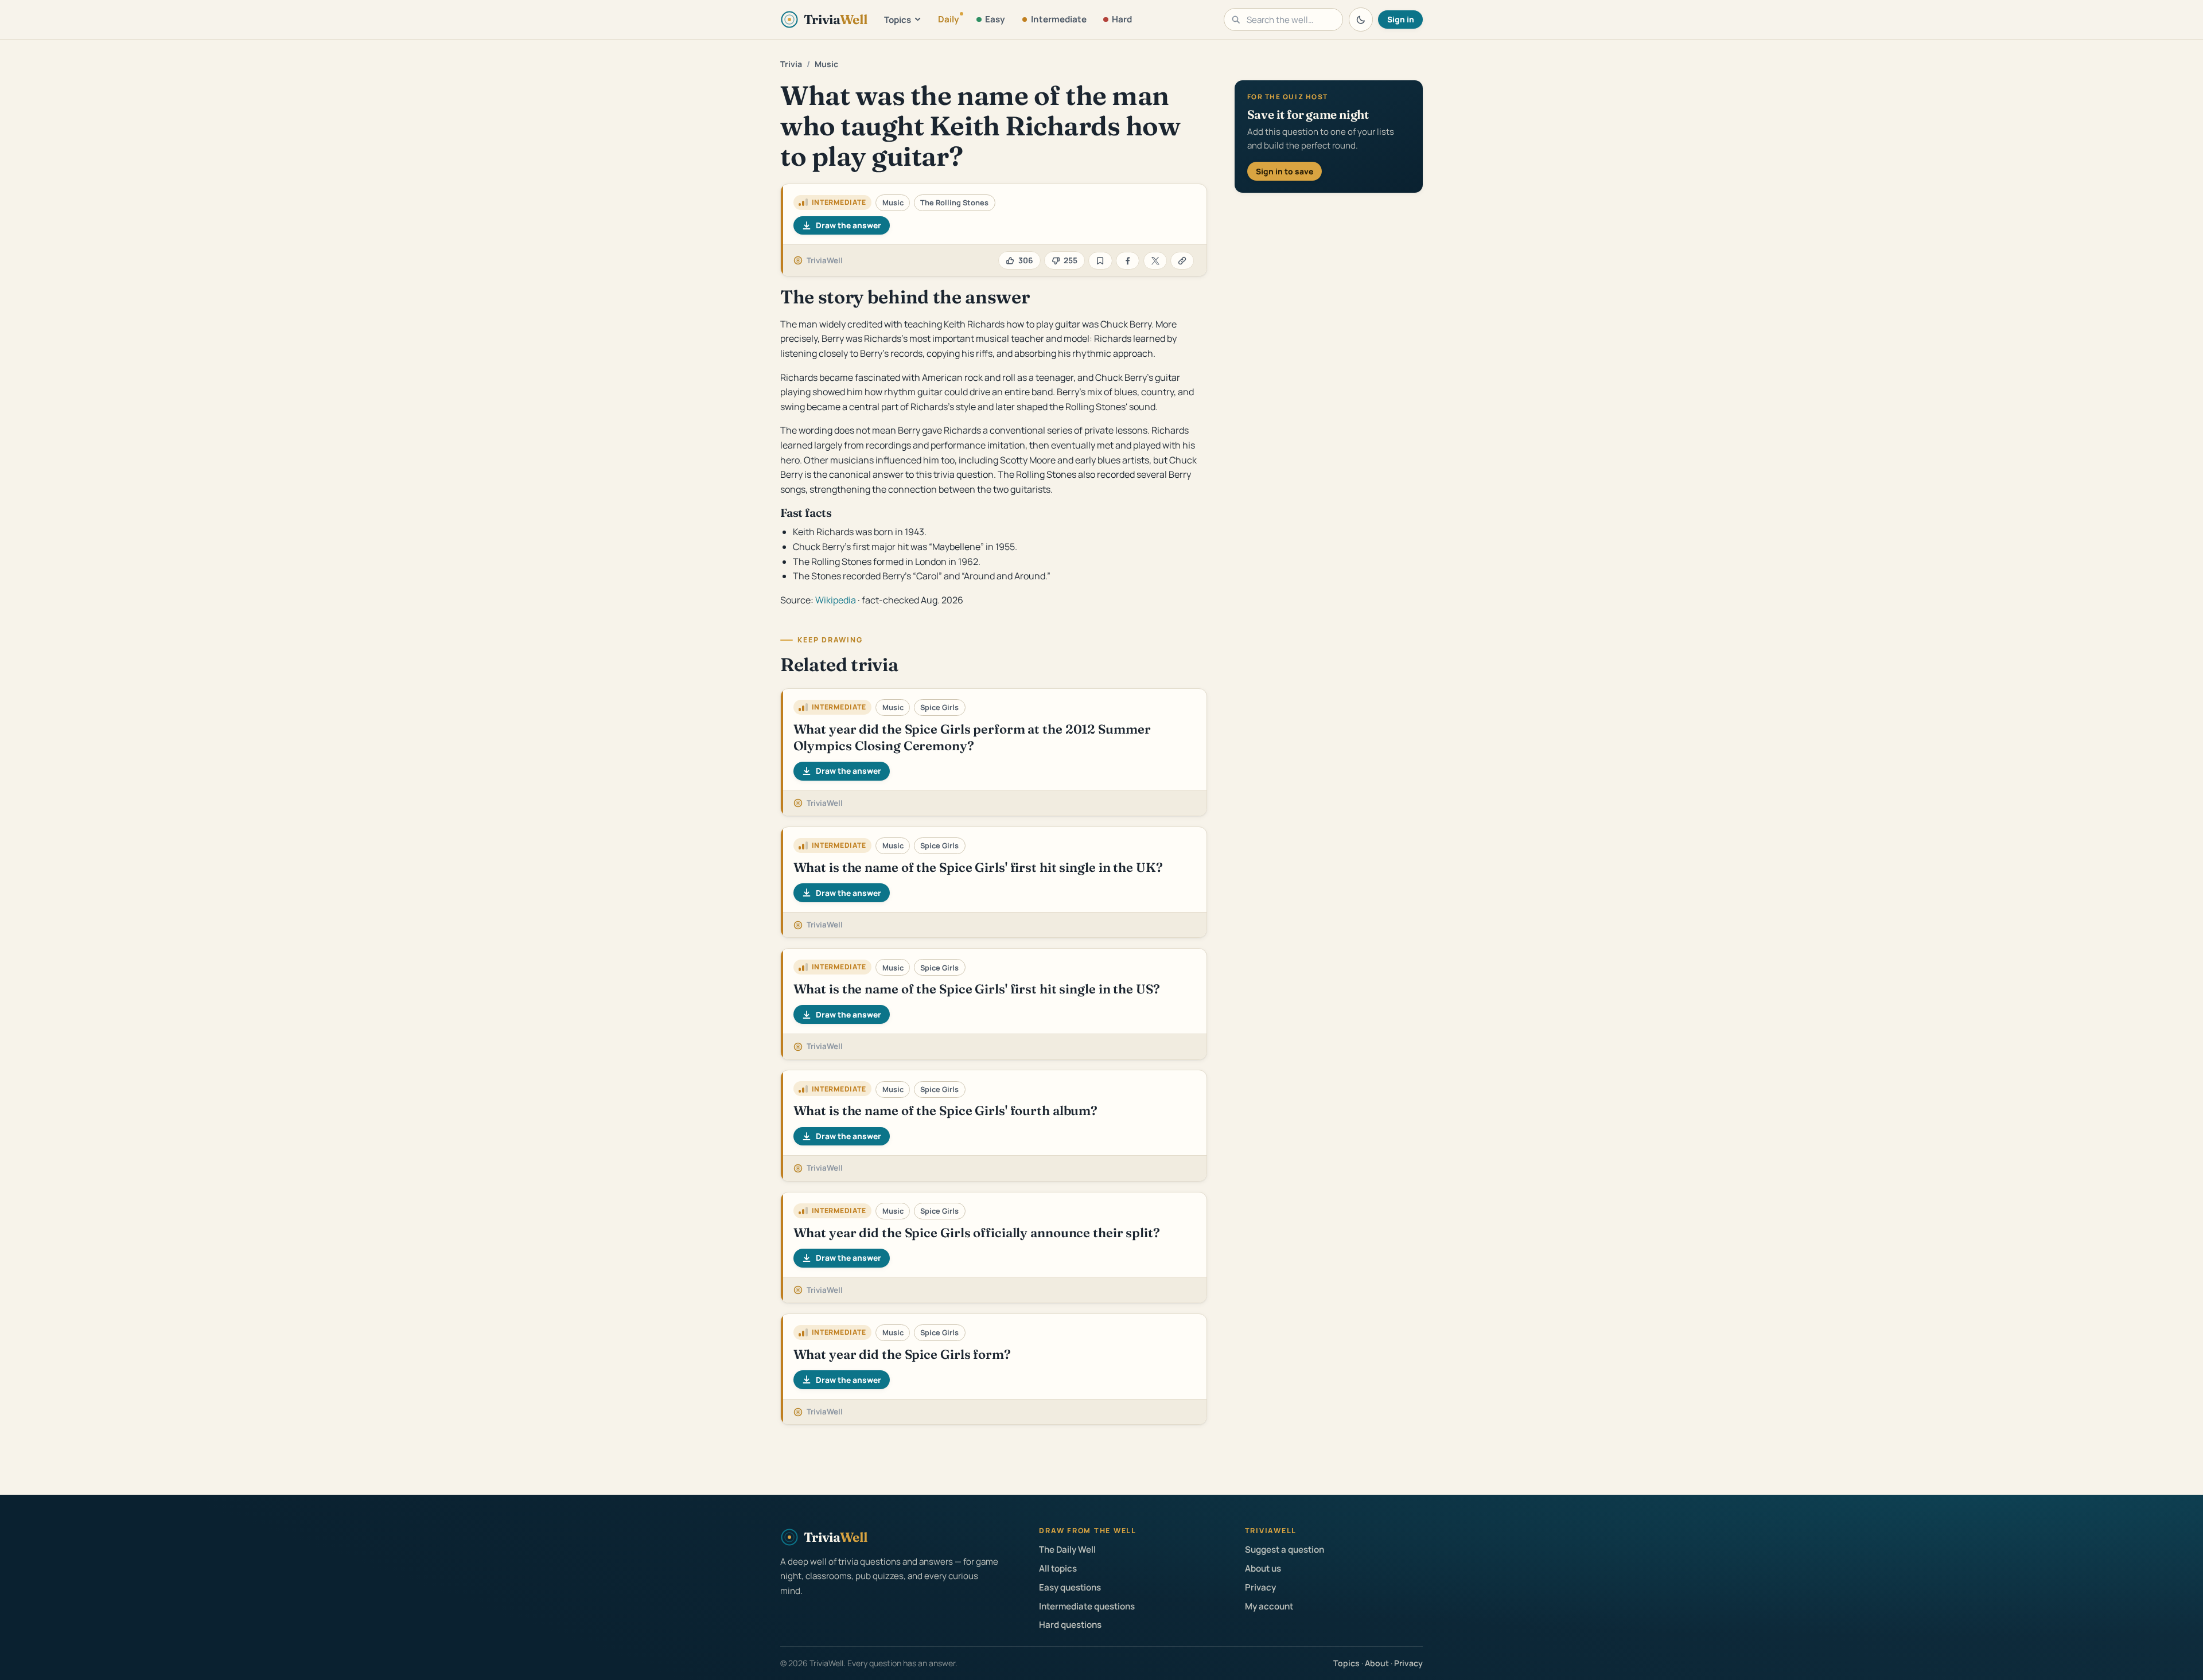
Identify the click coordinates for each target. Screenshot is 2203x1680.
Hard (1122, 19)
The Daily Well (1067, 1550)
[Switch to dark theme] (1361, 20)
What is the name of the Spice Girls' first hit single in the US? (977, 989)
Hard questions (1070, 1625)
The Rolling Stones (954, 202)
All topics (1058, 1568)
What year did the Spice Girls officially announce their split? (977, 1233)
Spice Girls (939, 707)
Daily (949, 19)
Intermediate (1059, 19)
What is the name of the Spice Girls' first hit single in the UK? (978, 867)
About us (1263, 1568)
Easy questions (1070, 1587)
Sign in (1401, 19)
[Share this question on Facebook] (1128, 261)
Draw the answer (848, 225)
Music (826, 64)
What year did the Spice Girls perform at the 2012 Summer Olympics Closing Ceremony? (972, 737)
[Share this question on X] (1155, 261)
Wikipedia (836, 600)
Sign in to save (1285, 171)
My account (1269, 1606)
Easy (995, 19)
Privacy (1260, 1587)
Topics (898, 20)
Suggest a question (1285, 1550)
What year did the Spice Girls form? (902, 1354)
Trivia (791, 64)
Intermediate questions (1087, 1606)
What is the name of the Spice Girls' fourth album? (945, 1110)
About (1377, 1663)
